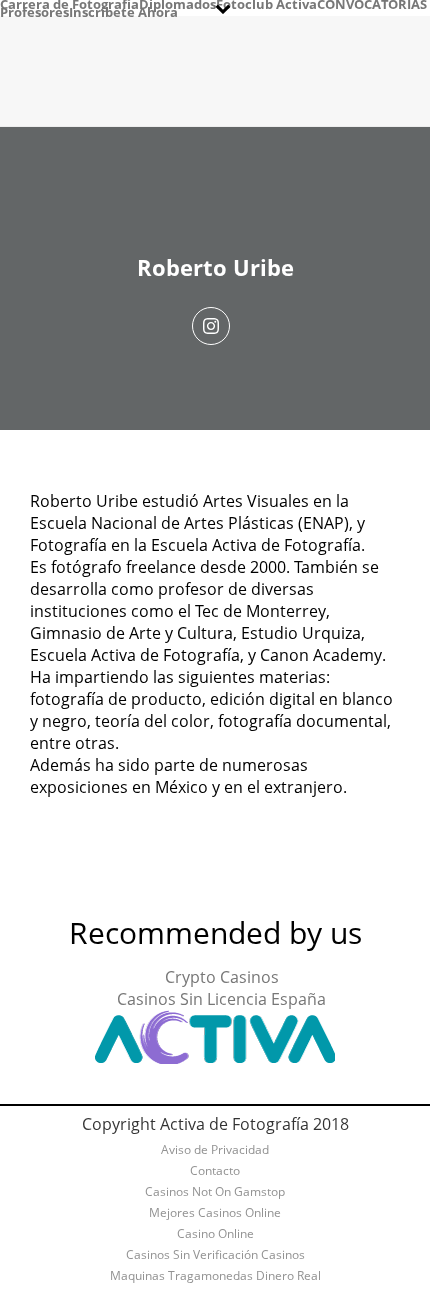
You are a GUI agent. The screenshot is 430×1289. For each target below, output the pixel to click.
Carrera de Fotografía (69, 4)
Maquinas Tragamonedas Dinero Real (215, 1276)
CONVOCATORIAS (372, 4)
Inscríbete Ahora (123, 12)
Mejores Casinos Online (215, 1213)
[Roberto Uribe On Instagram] (211, 326)
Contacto (215, 1171)
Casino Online (215, 1234)
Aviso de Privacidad (215, 1150)
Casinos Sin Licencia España (221, 999)
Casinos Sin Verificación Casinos (215, 1255)
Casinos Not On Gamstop (215, 1192)
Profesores (34, 12)
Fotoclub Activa (266, 4)
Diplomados (177, 4)
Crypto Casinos (222, 977)
